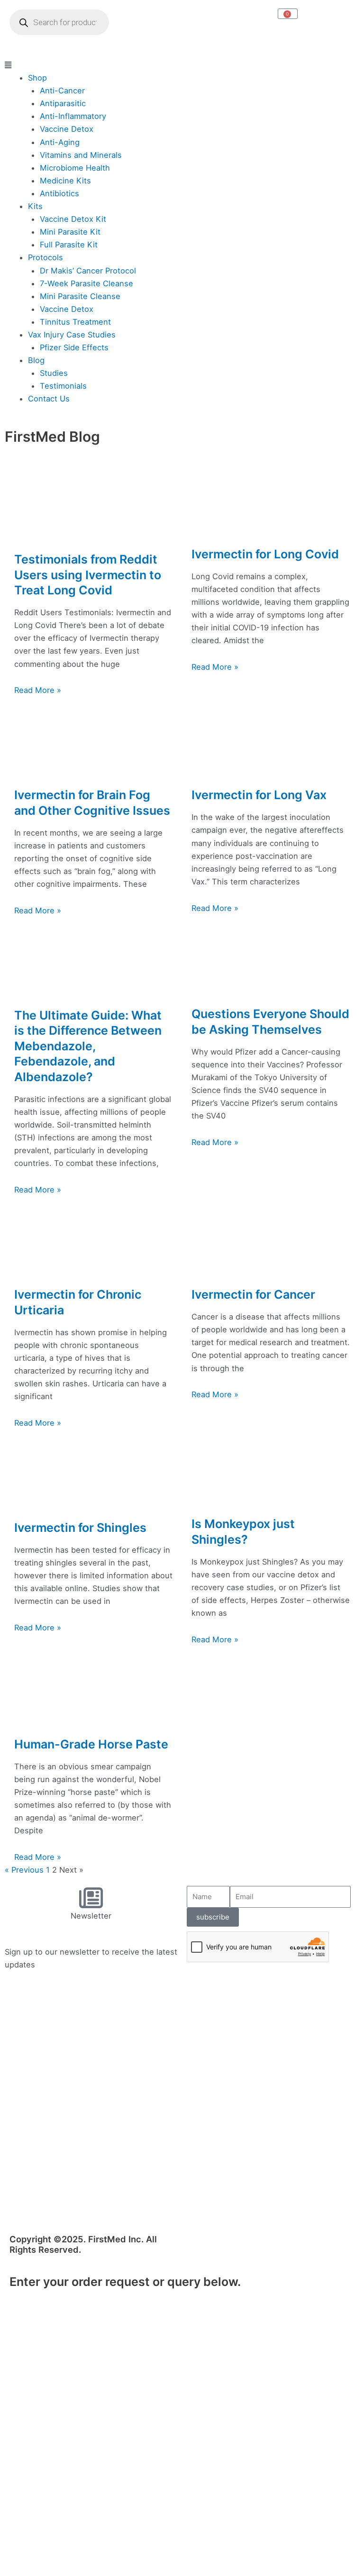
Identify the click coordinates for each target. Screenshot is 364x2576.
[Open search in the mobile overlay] (59, 22)
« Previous (24, 1870)
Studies (54, 373)
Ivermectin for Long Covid (265, 554)
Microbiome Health (75, 168)
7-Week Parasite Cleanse (86, 283)
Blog (36, 360)
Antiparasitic (63, 103)
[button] (182, 65)
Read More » (38, 690)
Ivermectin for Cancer (253, 1294)
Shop (37, 78)
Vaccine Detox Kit (73, 219)
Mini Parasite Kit (70, 232)
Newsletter (91, 1916)
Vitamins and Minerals (81, 155)
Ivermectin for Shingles (80, 1528)
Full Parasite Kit (69, 245)
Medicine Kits (65, 181)
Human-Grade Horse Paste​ (91, 1744)
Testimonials (63, 386)
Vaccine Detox (67, 129)
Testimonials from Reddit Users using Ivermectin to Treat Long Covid (88, 575)
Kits (35, 206)
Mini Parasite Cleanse (80, 296)
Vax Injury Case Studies (72, 335)
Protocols (45, 257)
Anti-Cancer (62, 91)
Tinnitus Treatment (75, 322)
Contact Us (49, 399)
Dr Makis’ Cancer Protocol (88, 271)
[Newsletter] (91, 1898)
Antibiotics (59, 193)
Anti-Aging (60, 142)
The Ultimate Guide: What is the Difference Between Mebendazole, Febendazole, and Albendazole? (88, 1046)
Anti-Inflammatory (73, 116)
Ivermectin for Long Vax (259, 795)
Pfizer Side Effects (74, 347)
